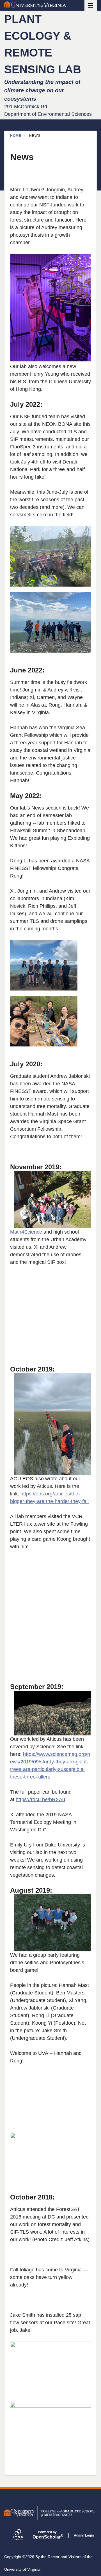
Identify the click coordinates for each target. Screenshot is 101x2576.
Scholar (47, 2535)
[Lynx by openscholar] (23, 2535)
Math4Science (26, 1232)
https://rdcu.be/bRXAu (40, 1799)
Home (16, 136)
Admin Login (84, 2535)
